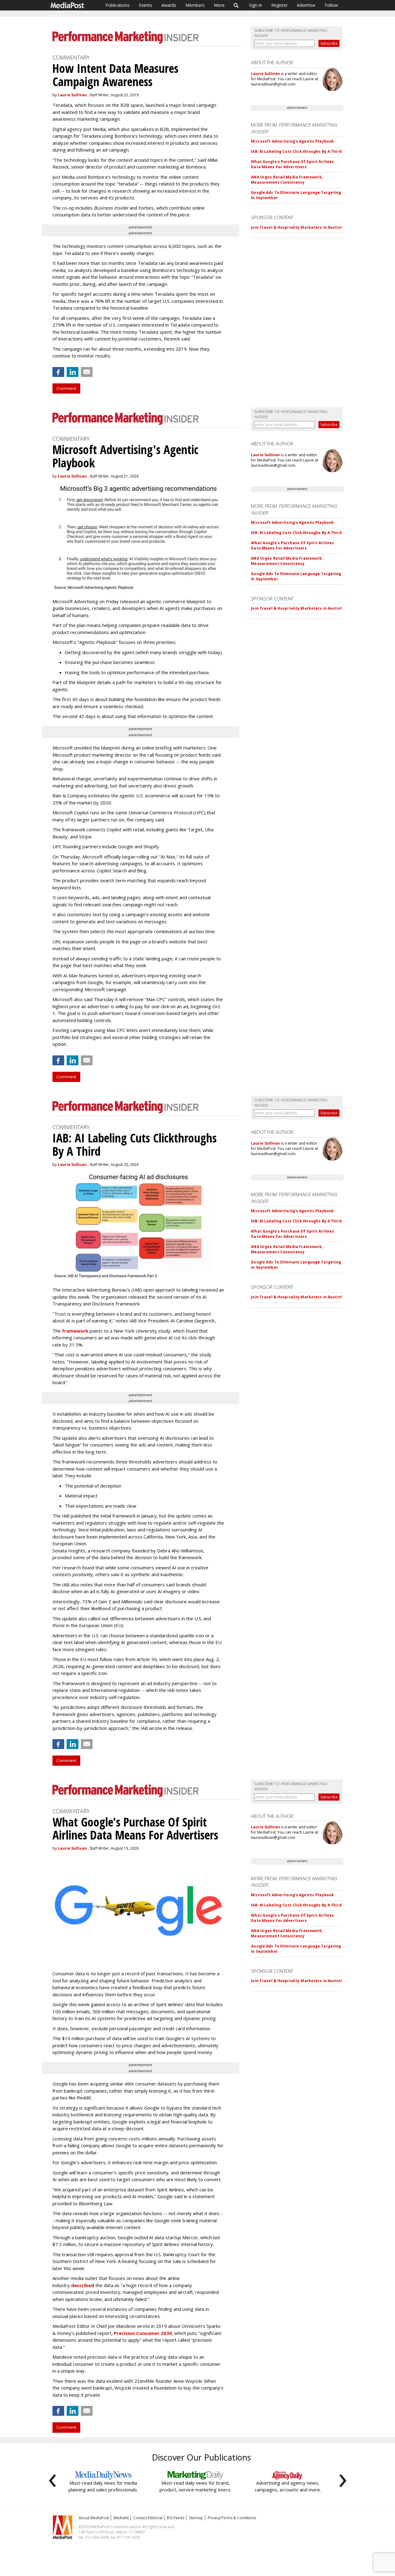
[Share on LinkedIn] (73, 372)
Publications (118, 5)
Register (279, 5)
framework (75, 1331)
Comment (66, 388)
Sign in (256, 5)
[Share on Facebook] (58, 372)
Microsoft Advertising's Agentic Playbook (292, 141)
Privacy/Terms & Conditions (232, 2518)
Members (195, 5)
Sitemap (196, 2518)
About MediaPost (94, 2518)
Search (236, 5)
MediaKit (121, 2518)
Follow (331, 5)
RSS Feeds (176, 2518)
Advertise (306, 5)
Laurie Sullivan (72, 95)
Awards (169, 5)
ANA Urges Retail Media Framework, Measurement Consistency (287, 180)
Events (146, 5)
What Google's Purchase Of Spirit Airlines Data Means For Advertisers (292, 164)
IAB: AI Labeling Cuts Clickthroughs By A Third (296, 151)
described (83, 2285)
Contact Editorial (148, 2518)
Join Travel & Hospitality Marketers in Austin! (296, 227)
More (219, 5)
